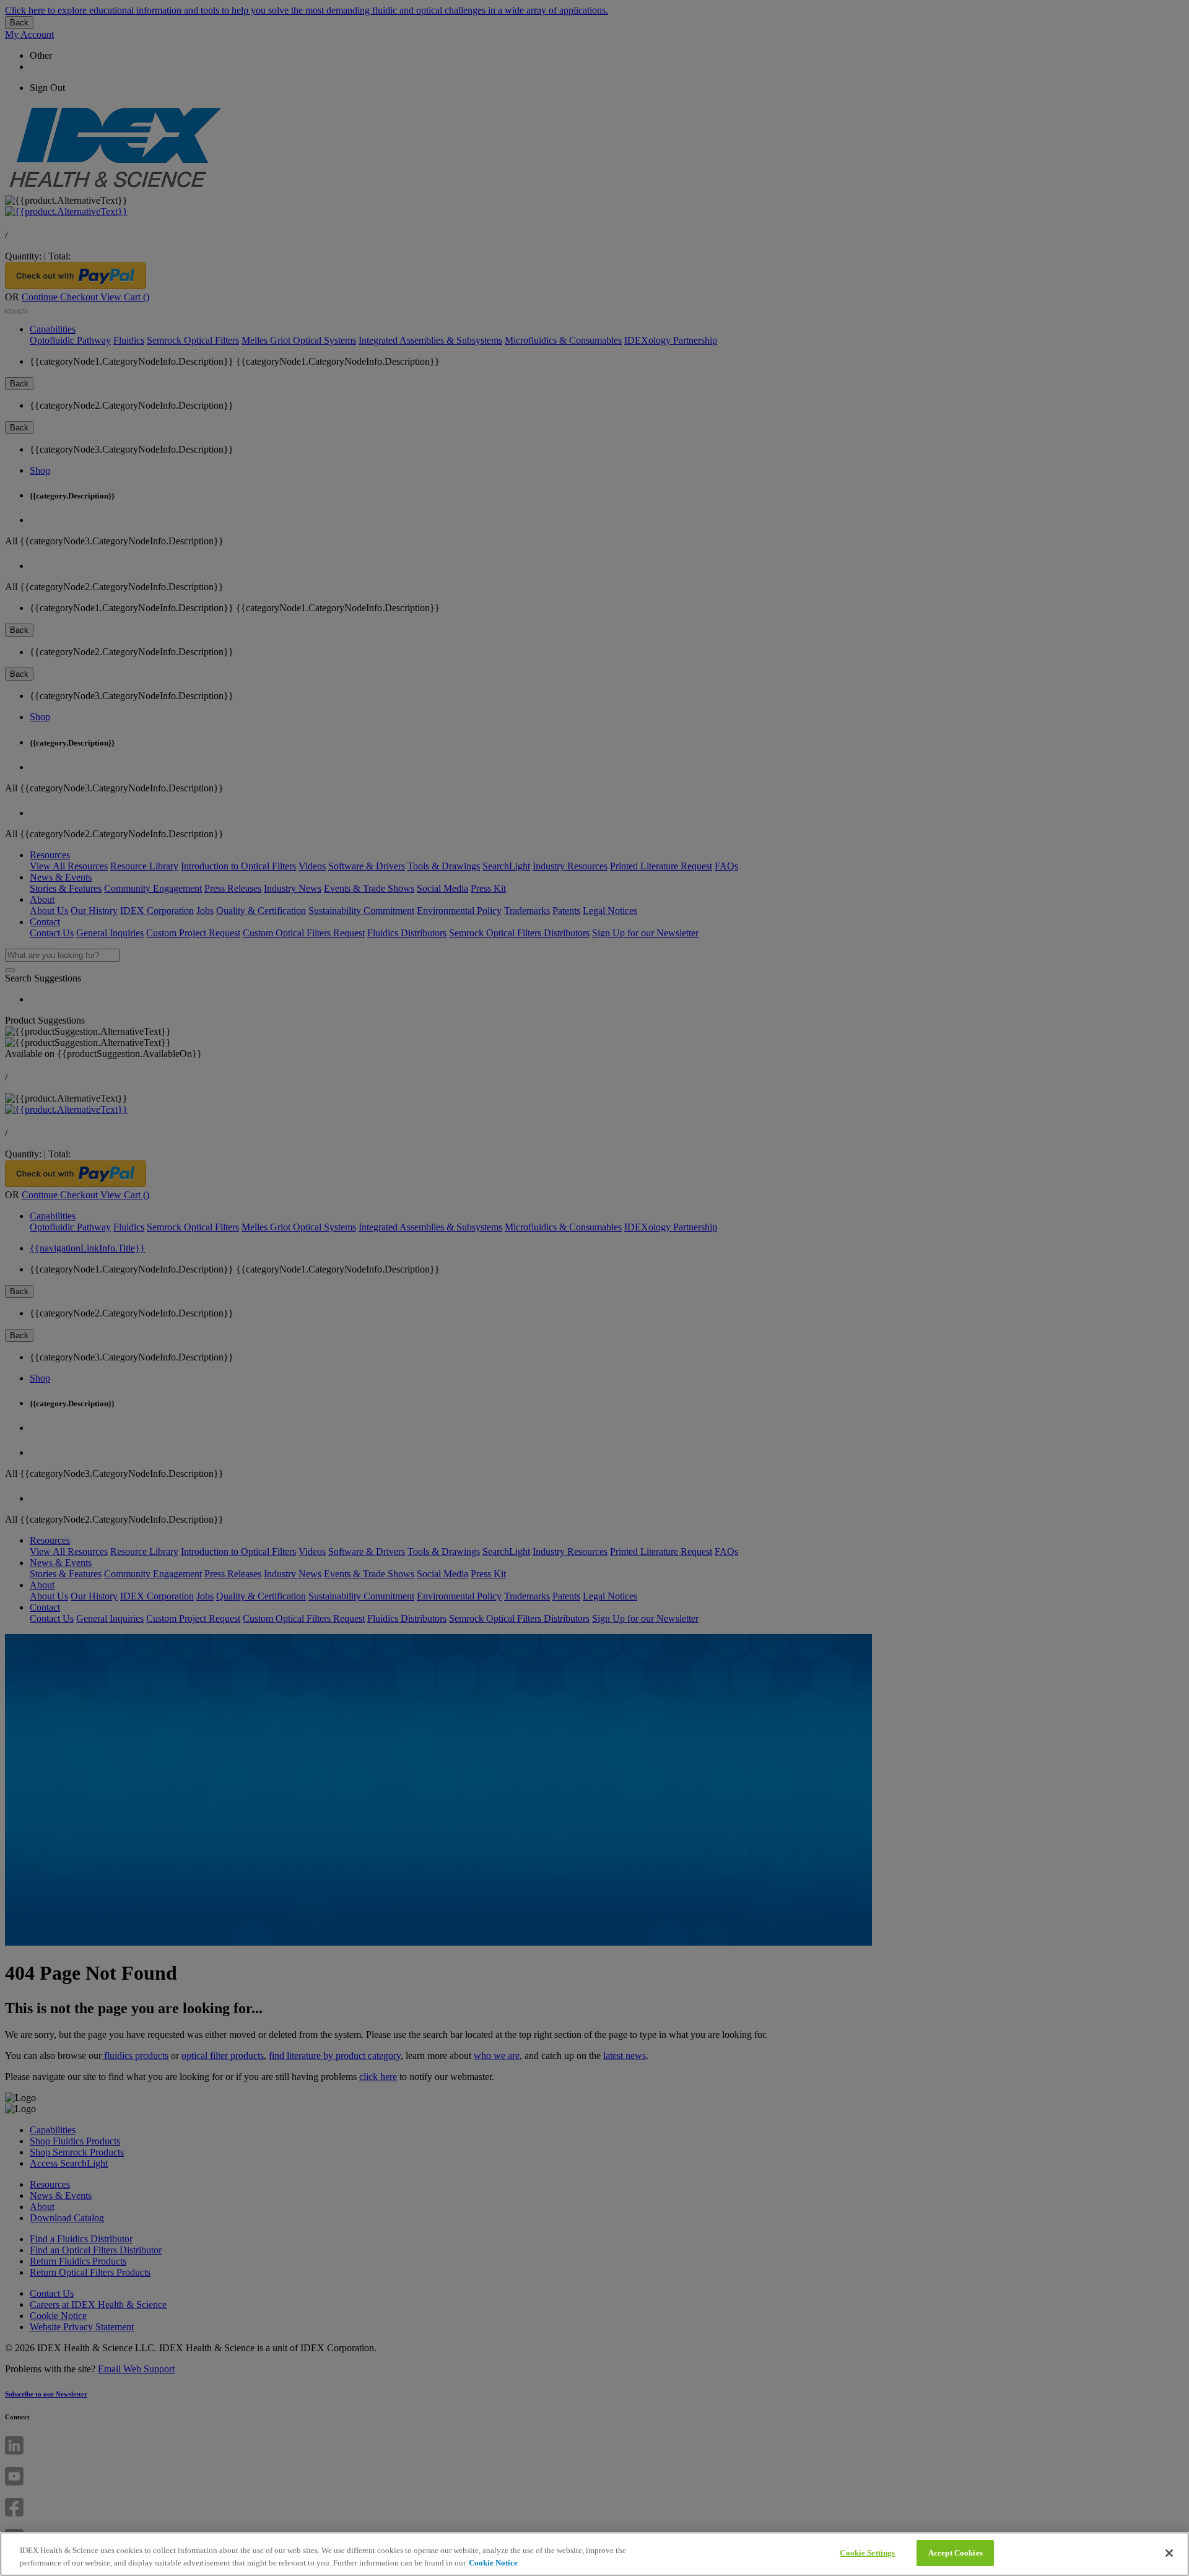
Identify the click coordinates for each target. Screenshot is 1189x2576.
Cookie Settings (867, 2553)
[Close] (1169, 2553)
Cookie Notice (493, 2563)
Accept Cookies (956, 2553)
